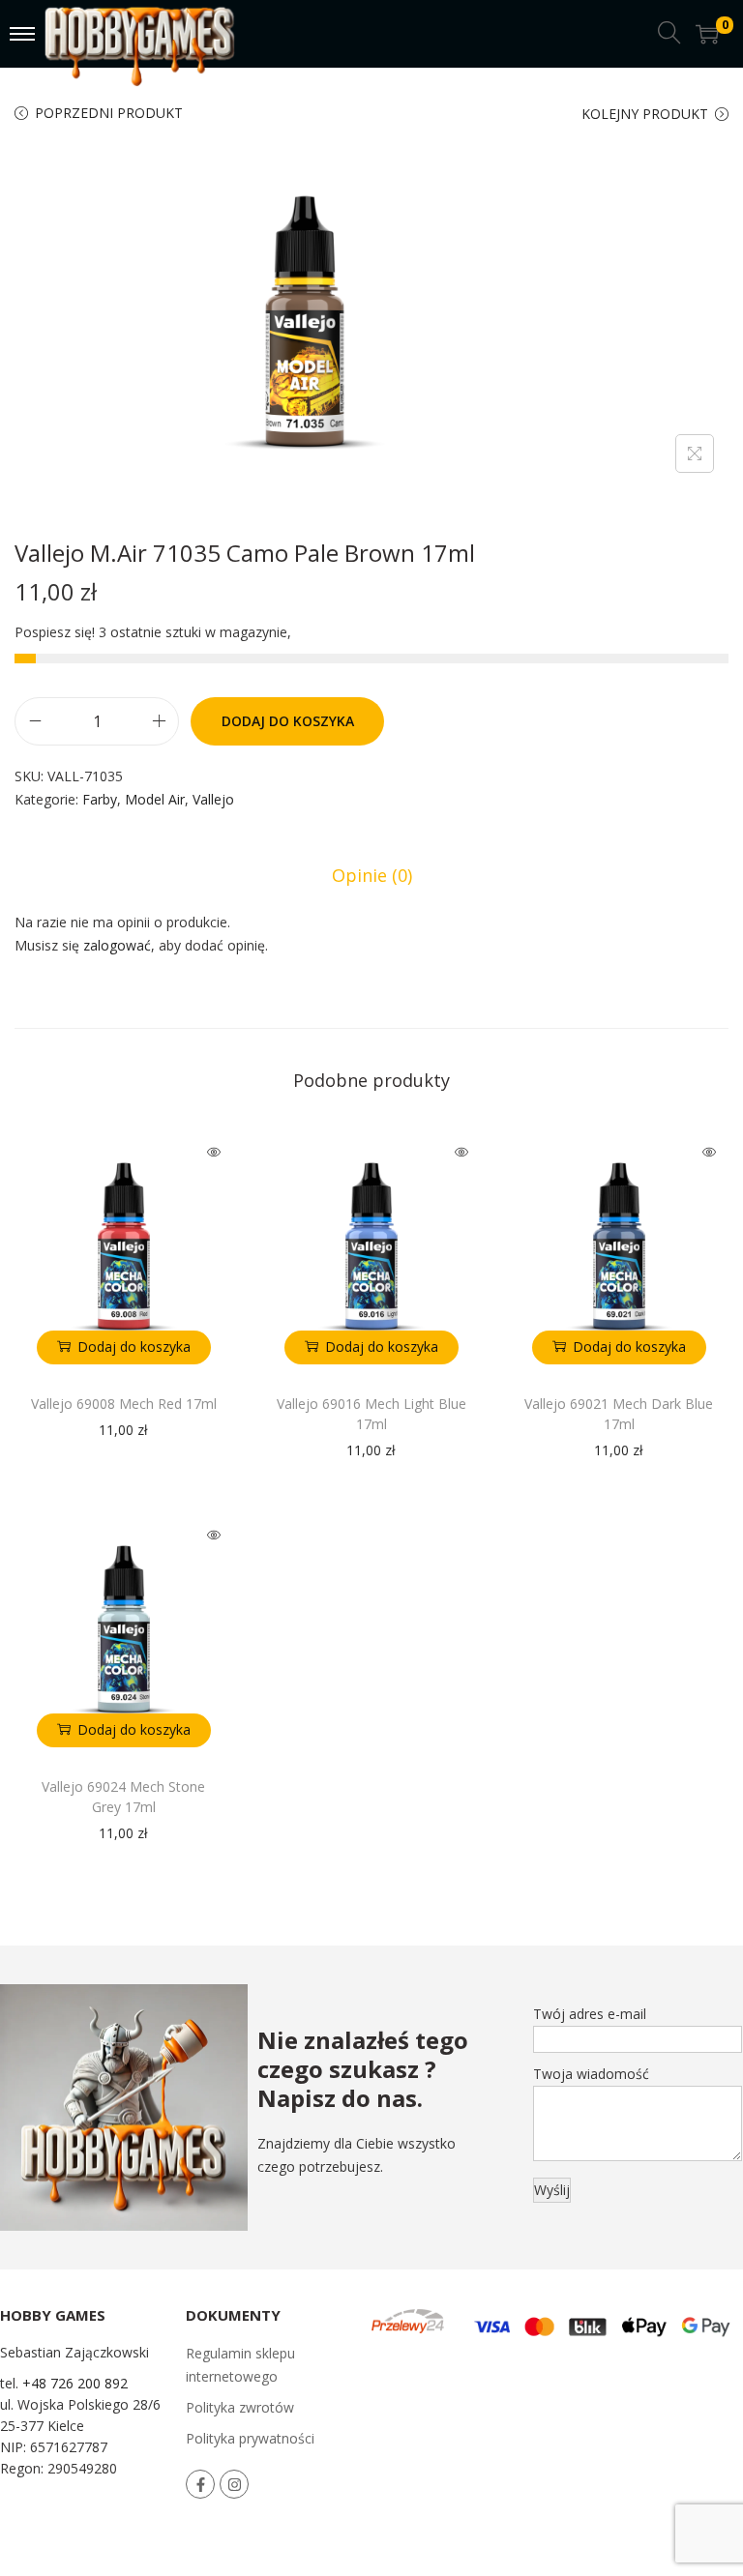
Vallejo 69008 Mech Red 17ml (124, 1404)
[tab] (372, 875)
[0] (707, 34)
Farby (100, 799)
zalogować (117, 945)
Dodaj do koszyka (288, 721)
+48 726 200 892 (75, 2383)
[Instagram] (234, 2484)
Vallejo (213, 799)
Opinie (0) (372, 875)
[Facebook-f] (200, 2484)
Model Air (155, 799)
